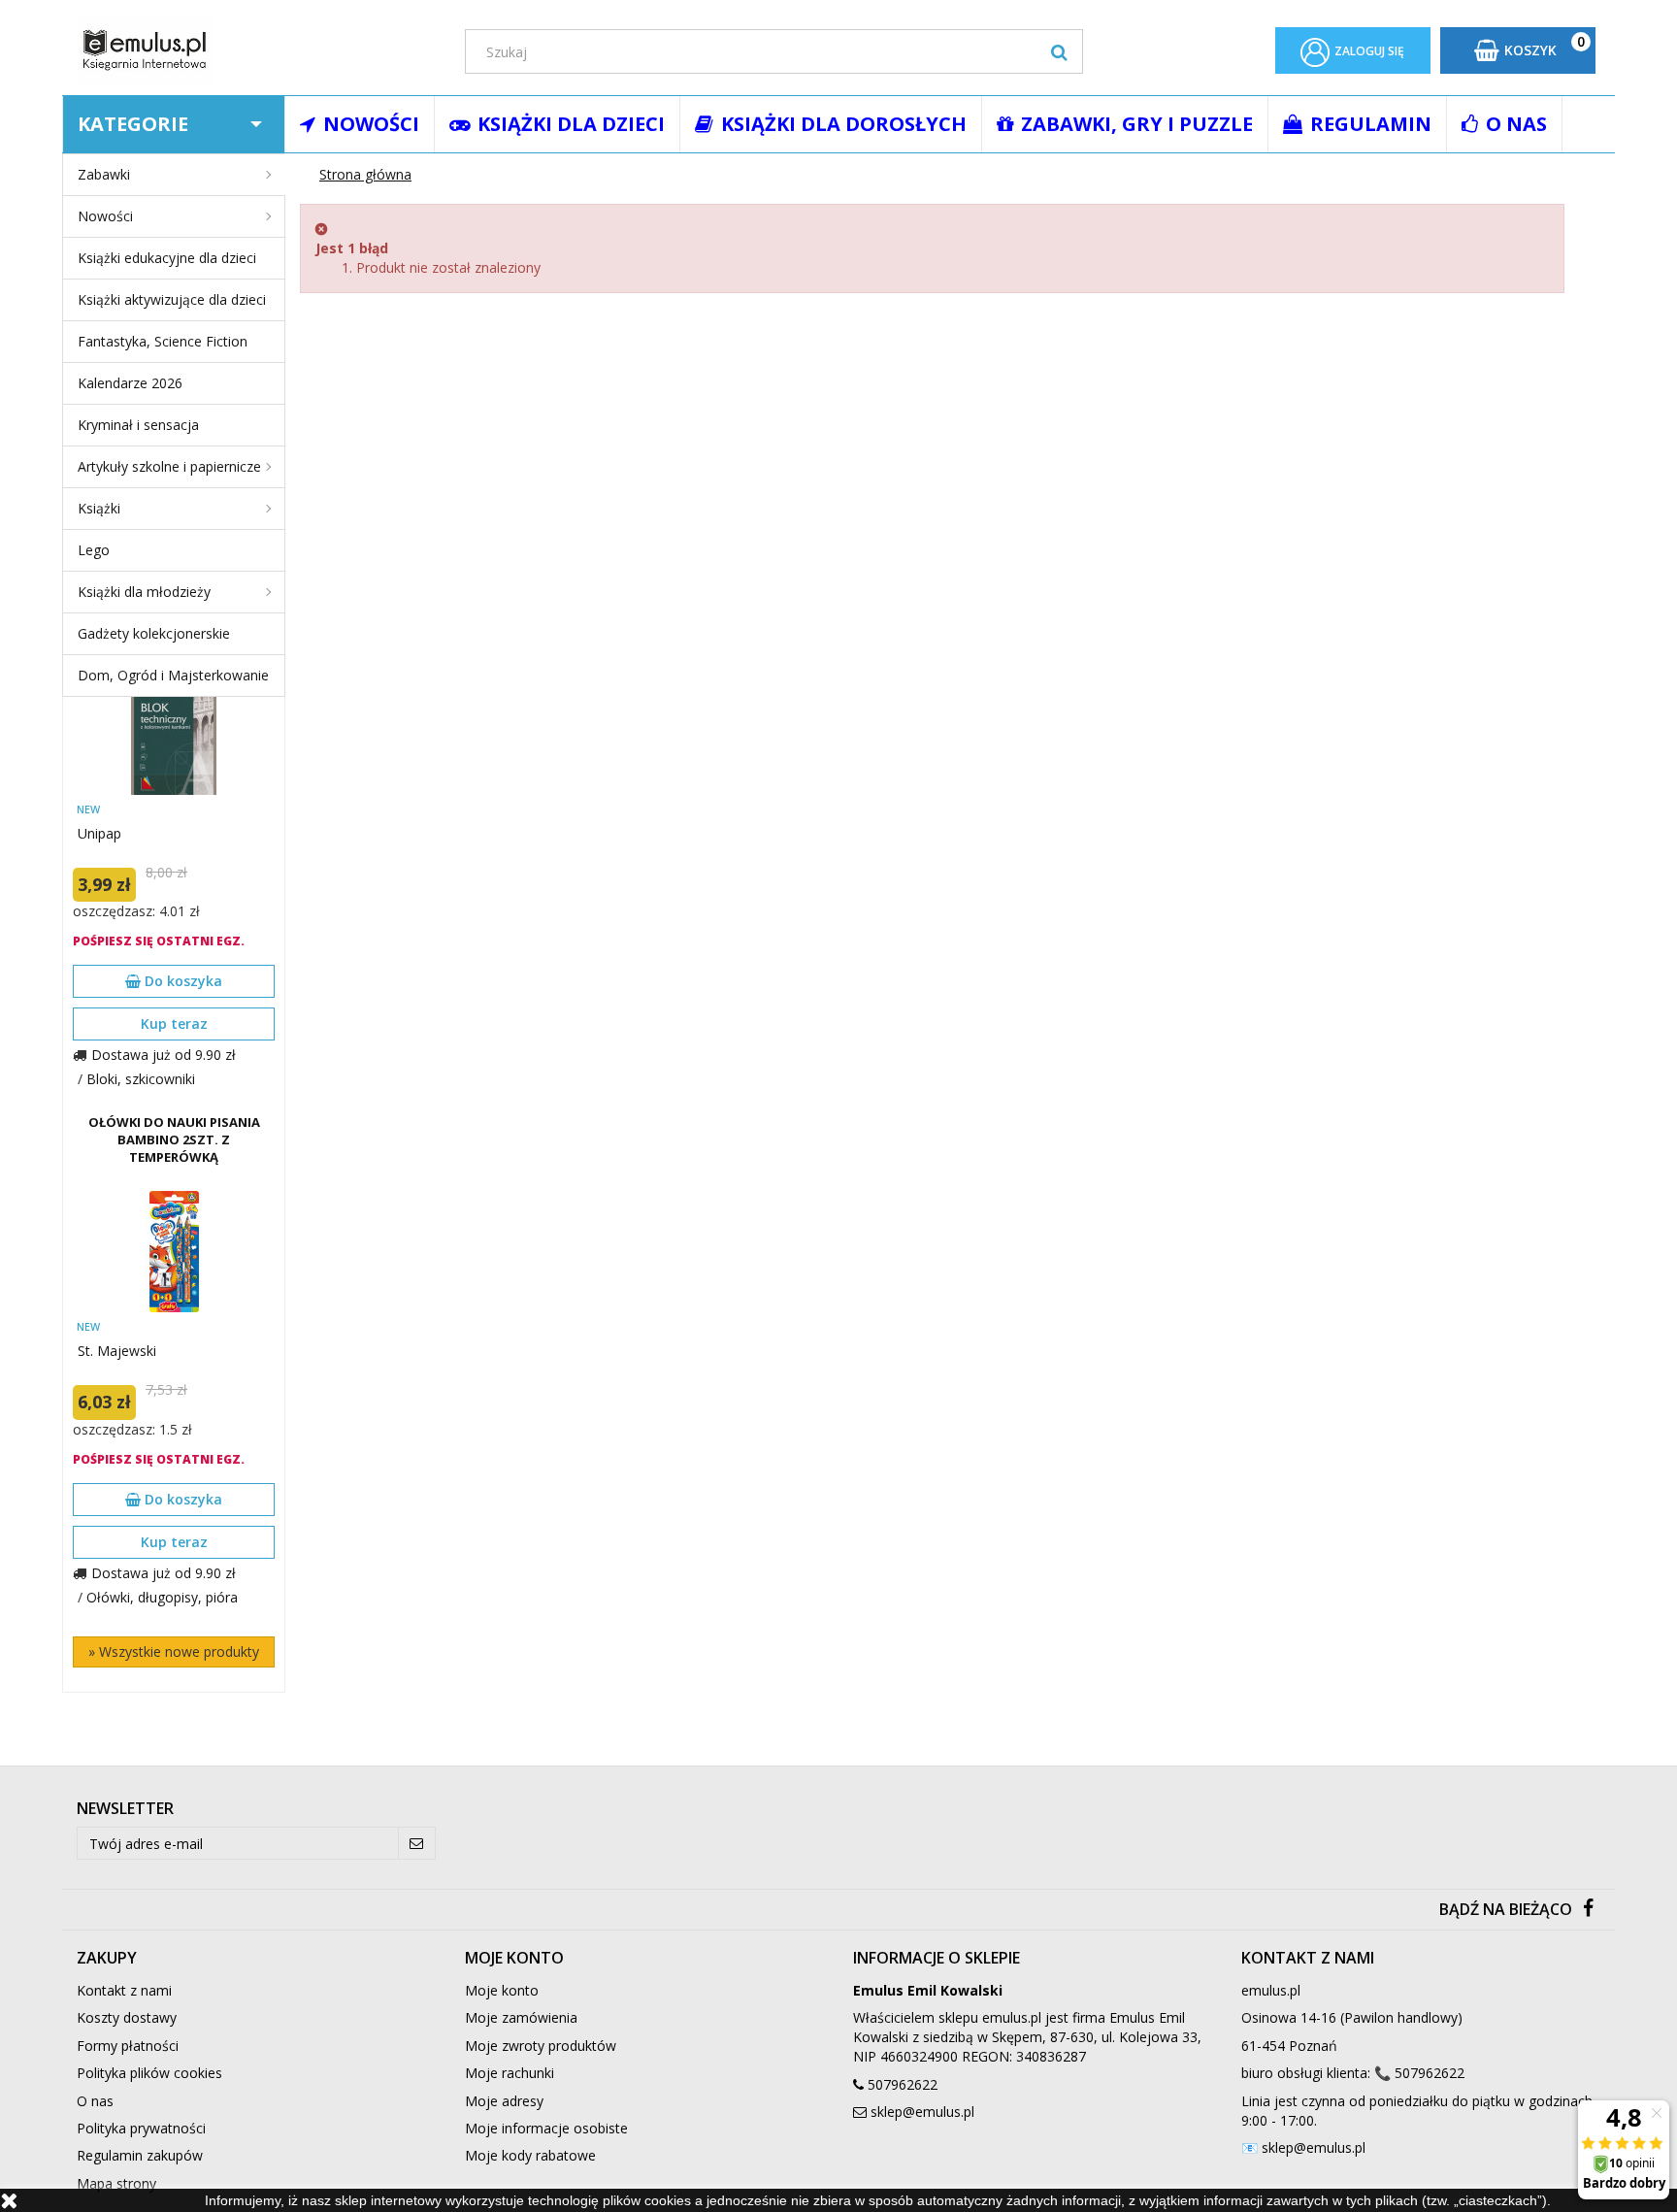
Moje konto (502, 1990)
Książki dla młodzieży (144, 592)
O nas (95, 2101)
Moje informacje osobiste (546, 2128)
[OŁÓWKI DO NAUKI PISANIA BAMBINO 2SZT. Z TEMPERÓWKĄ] (174, 1252)
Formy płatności (128, 2046)
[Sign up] (417, 1843)
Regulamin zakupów (140, 2155)
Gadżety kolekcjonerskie (154, 633)
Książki (99, 508)
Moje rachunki (510, 2073)
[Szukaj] (1059, 51)
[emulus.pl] (256, 50)
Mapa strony (116, 2183)
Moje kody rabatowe (530, 2155)
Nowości (105, 216)
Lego (94, 550)
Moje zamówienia (521, 2017)
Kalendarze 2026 (130, 383)
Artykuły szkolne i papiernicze (169, 466)
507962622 (903, 2084)
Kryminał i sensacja (138, 425)
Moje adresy (504, 2101)
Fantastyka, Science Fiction (163, 341)
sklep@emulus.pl (922, 2112)
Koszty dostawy (127, 2017)
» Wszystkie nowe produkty (174, 1651)
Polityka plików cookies (149, 2073)
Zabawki (104, 174)
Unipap (99, 833)
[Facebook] (1588, 1910)
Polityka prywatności (141, 2128)
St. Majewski (117, 1351)
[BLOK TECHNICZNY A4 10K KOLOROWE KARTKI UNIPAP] (174, 734)
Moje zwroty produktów (541, 2046)
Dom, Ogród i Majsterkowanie (173, 675)
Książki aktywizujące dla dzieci (172, 299)
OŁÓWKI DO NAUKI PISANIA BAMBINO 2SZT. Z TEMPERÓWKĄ (174, 1139)
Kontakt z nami (124, 1990)
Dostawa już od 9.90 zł (164, 1055)
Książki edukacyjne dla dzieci (167, 258)
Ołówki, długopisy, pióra (162, 1597)
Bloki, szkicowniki (141, 1079)
